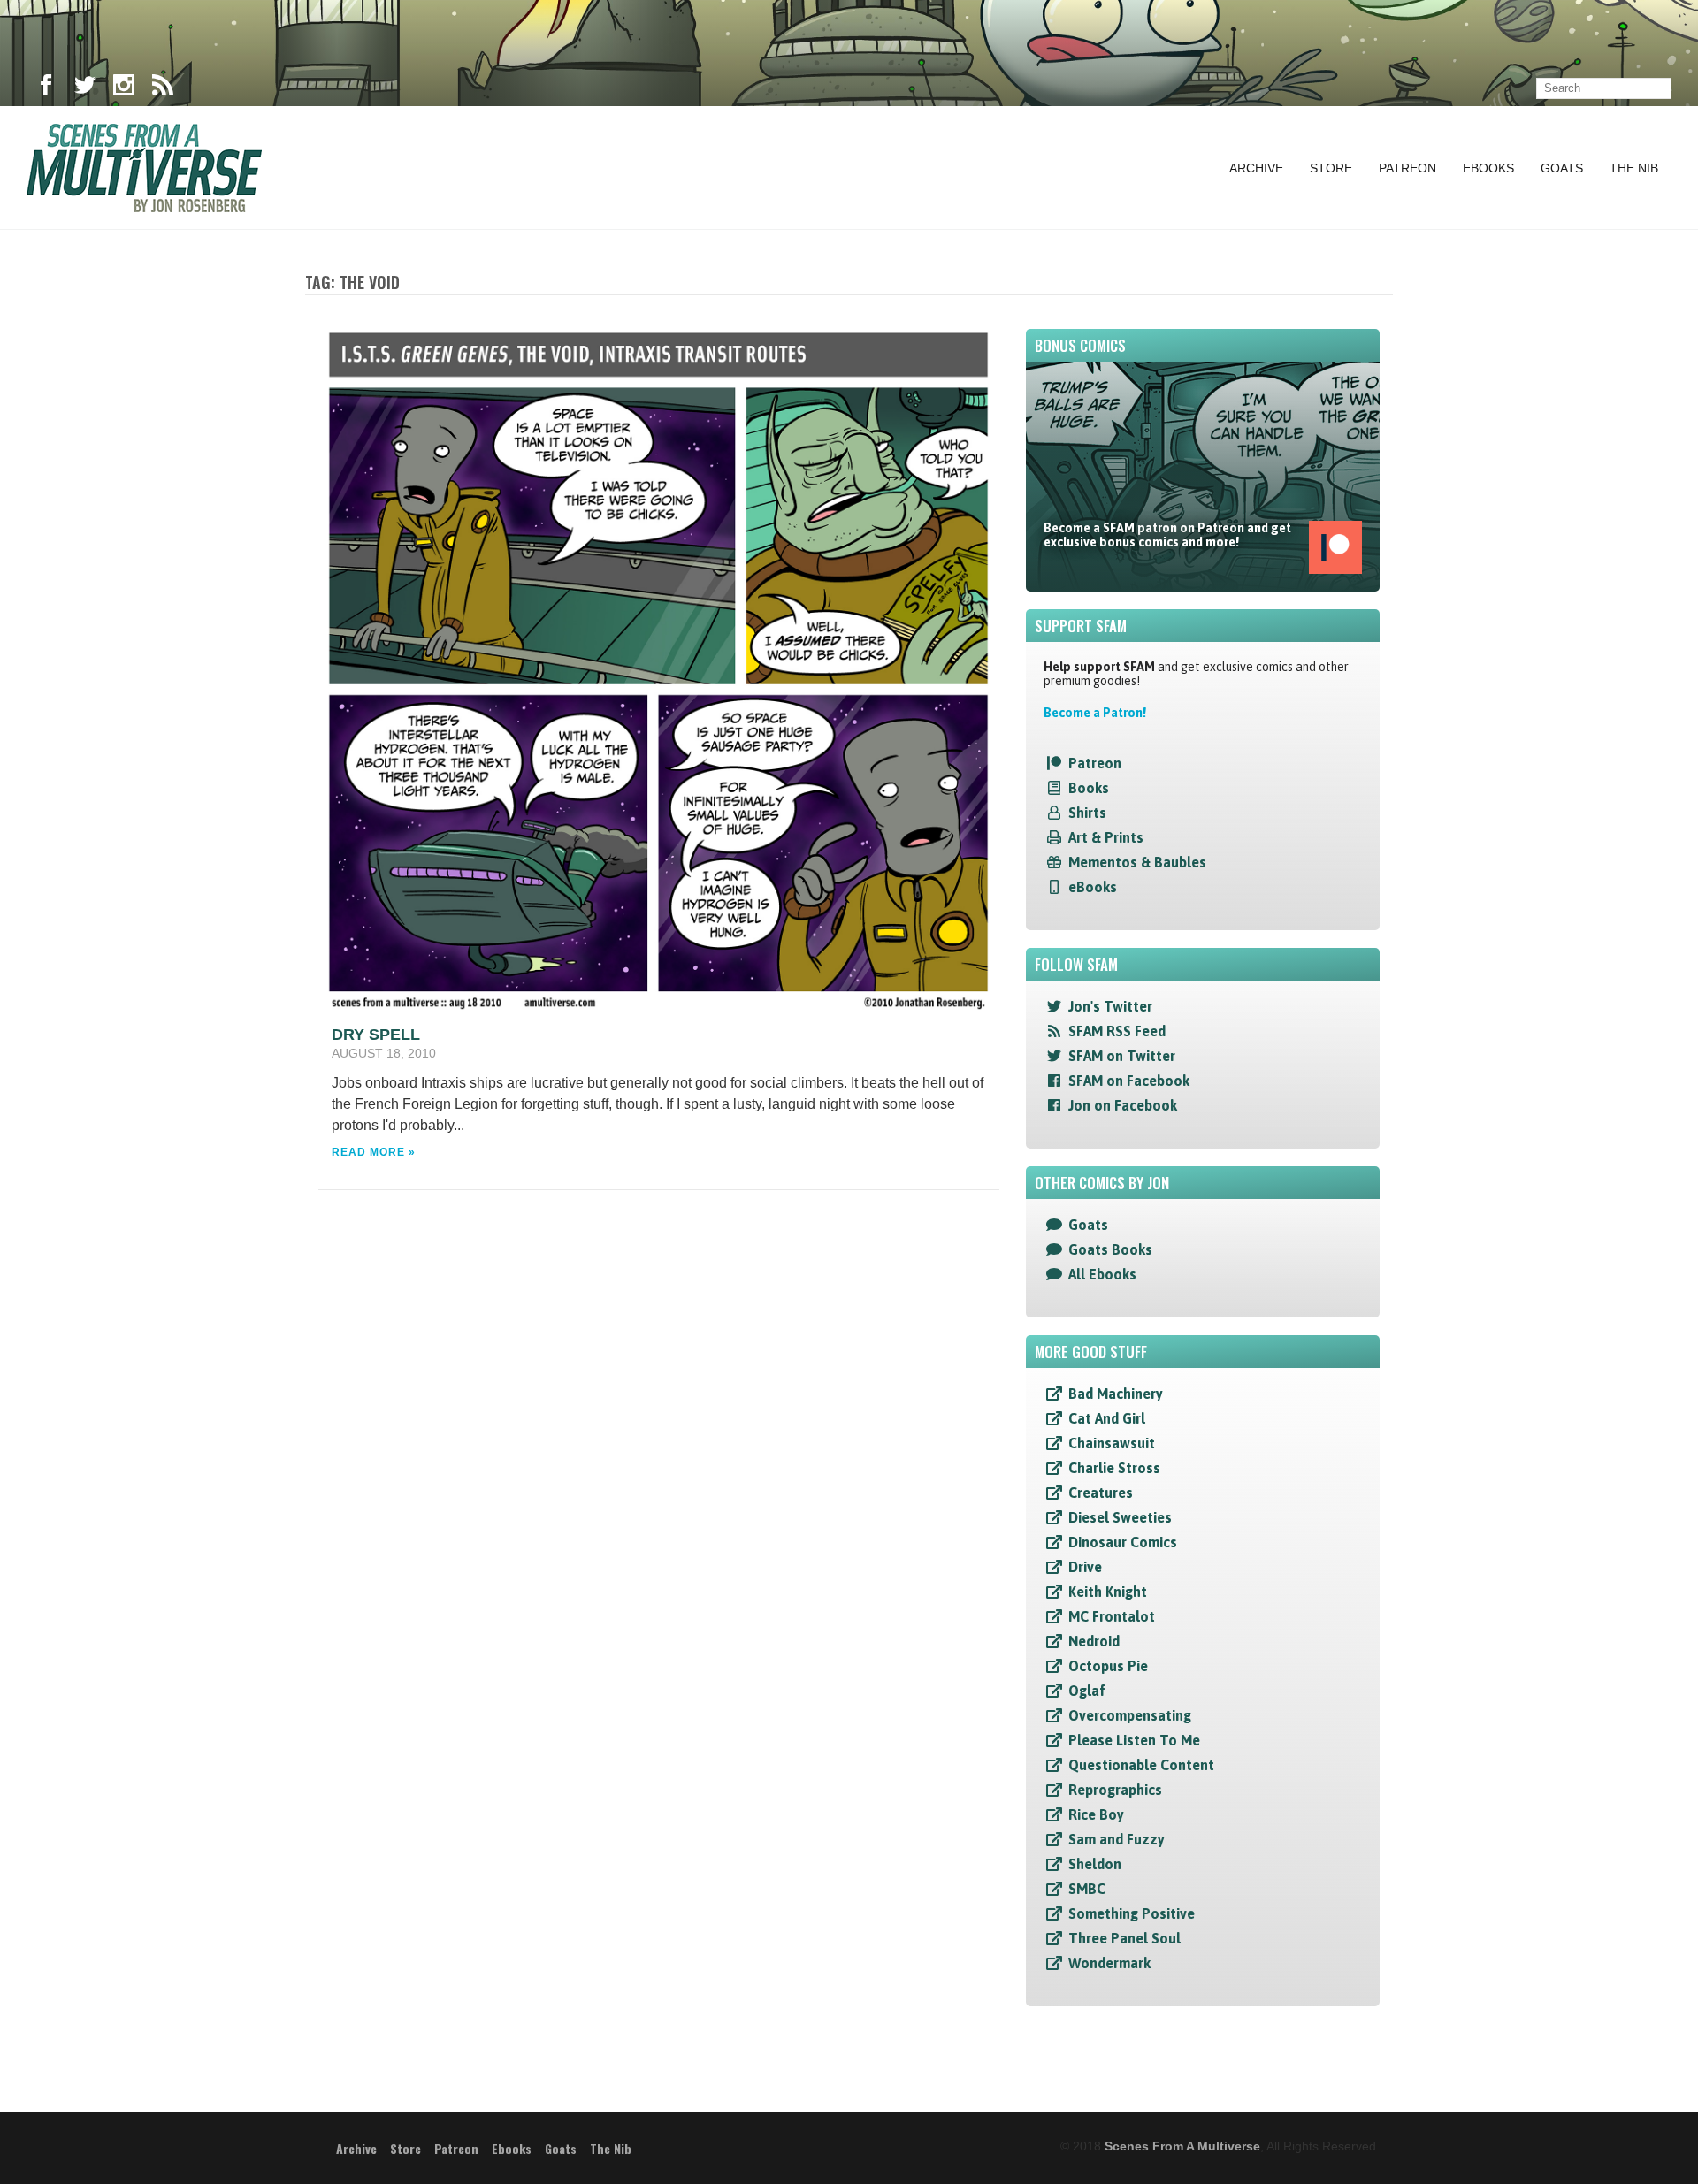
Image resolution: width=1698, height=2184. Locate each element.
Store (1331, 168)
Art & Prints (1106, 837)
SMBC (1087, 1889)
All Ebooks (1102, 1274)
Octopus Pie (1108, 1666)
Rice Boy (1096, 1814)
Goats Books (1110, 1249)
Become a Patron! (1095, 713)
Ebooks (1488, 168)
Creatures (1101, 1493)
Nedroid (1094, 1641)
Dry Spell (376, 1035)
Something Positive (1132, 1913)
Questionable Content (1141, 1765)
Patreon (1407, 168)
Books (1089, 788)
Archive (1256, 168)
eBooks (1093, 887)
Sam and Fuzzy (1117, 1839)
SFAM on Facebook (1129, 1081)
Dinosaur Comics (1123, 1542)
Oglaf (1087, 1691)
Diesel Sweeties (1120, 1517)
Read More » (374, 1152)
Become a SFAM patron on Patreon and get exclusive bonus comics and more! (1167, 535)
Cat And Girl (1107, 1418)
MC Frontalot (1112, 1616)
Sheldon (1095, 1864)
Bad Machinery (1116, 1394)
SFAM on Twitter (1122, 1056)
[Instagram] (124, 88)
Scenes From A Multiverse (1182, 2146)
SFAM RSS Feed (1117, 1031)
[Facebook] (46, 88)
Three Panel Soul (1124, 1938)
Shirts (1087, 813)
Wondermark (1109, 1963)
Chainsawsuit (1112, 1443)
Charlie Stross (1114, 1468)
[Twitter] (85, 88)
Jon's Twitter (1110, 1006)
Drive (1085, 1567)
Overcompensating (1130, 1715)
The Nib (1634, 168)
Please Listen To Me (1134, 1740)
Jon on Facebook (1123, 1105)
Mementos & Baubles (1137, 862)
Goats (1562, 168)
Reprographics (1115, 1790)
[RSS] (163, 88)
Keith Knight (1108, 1592)
